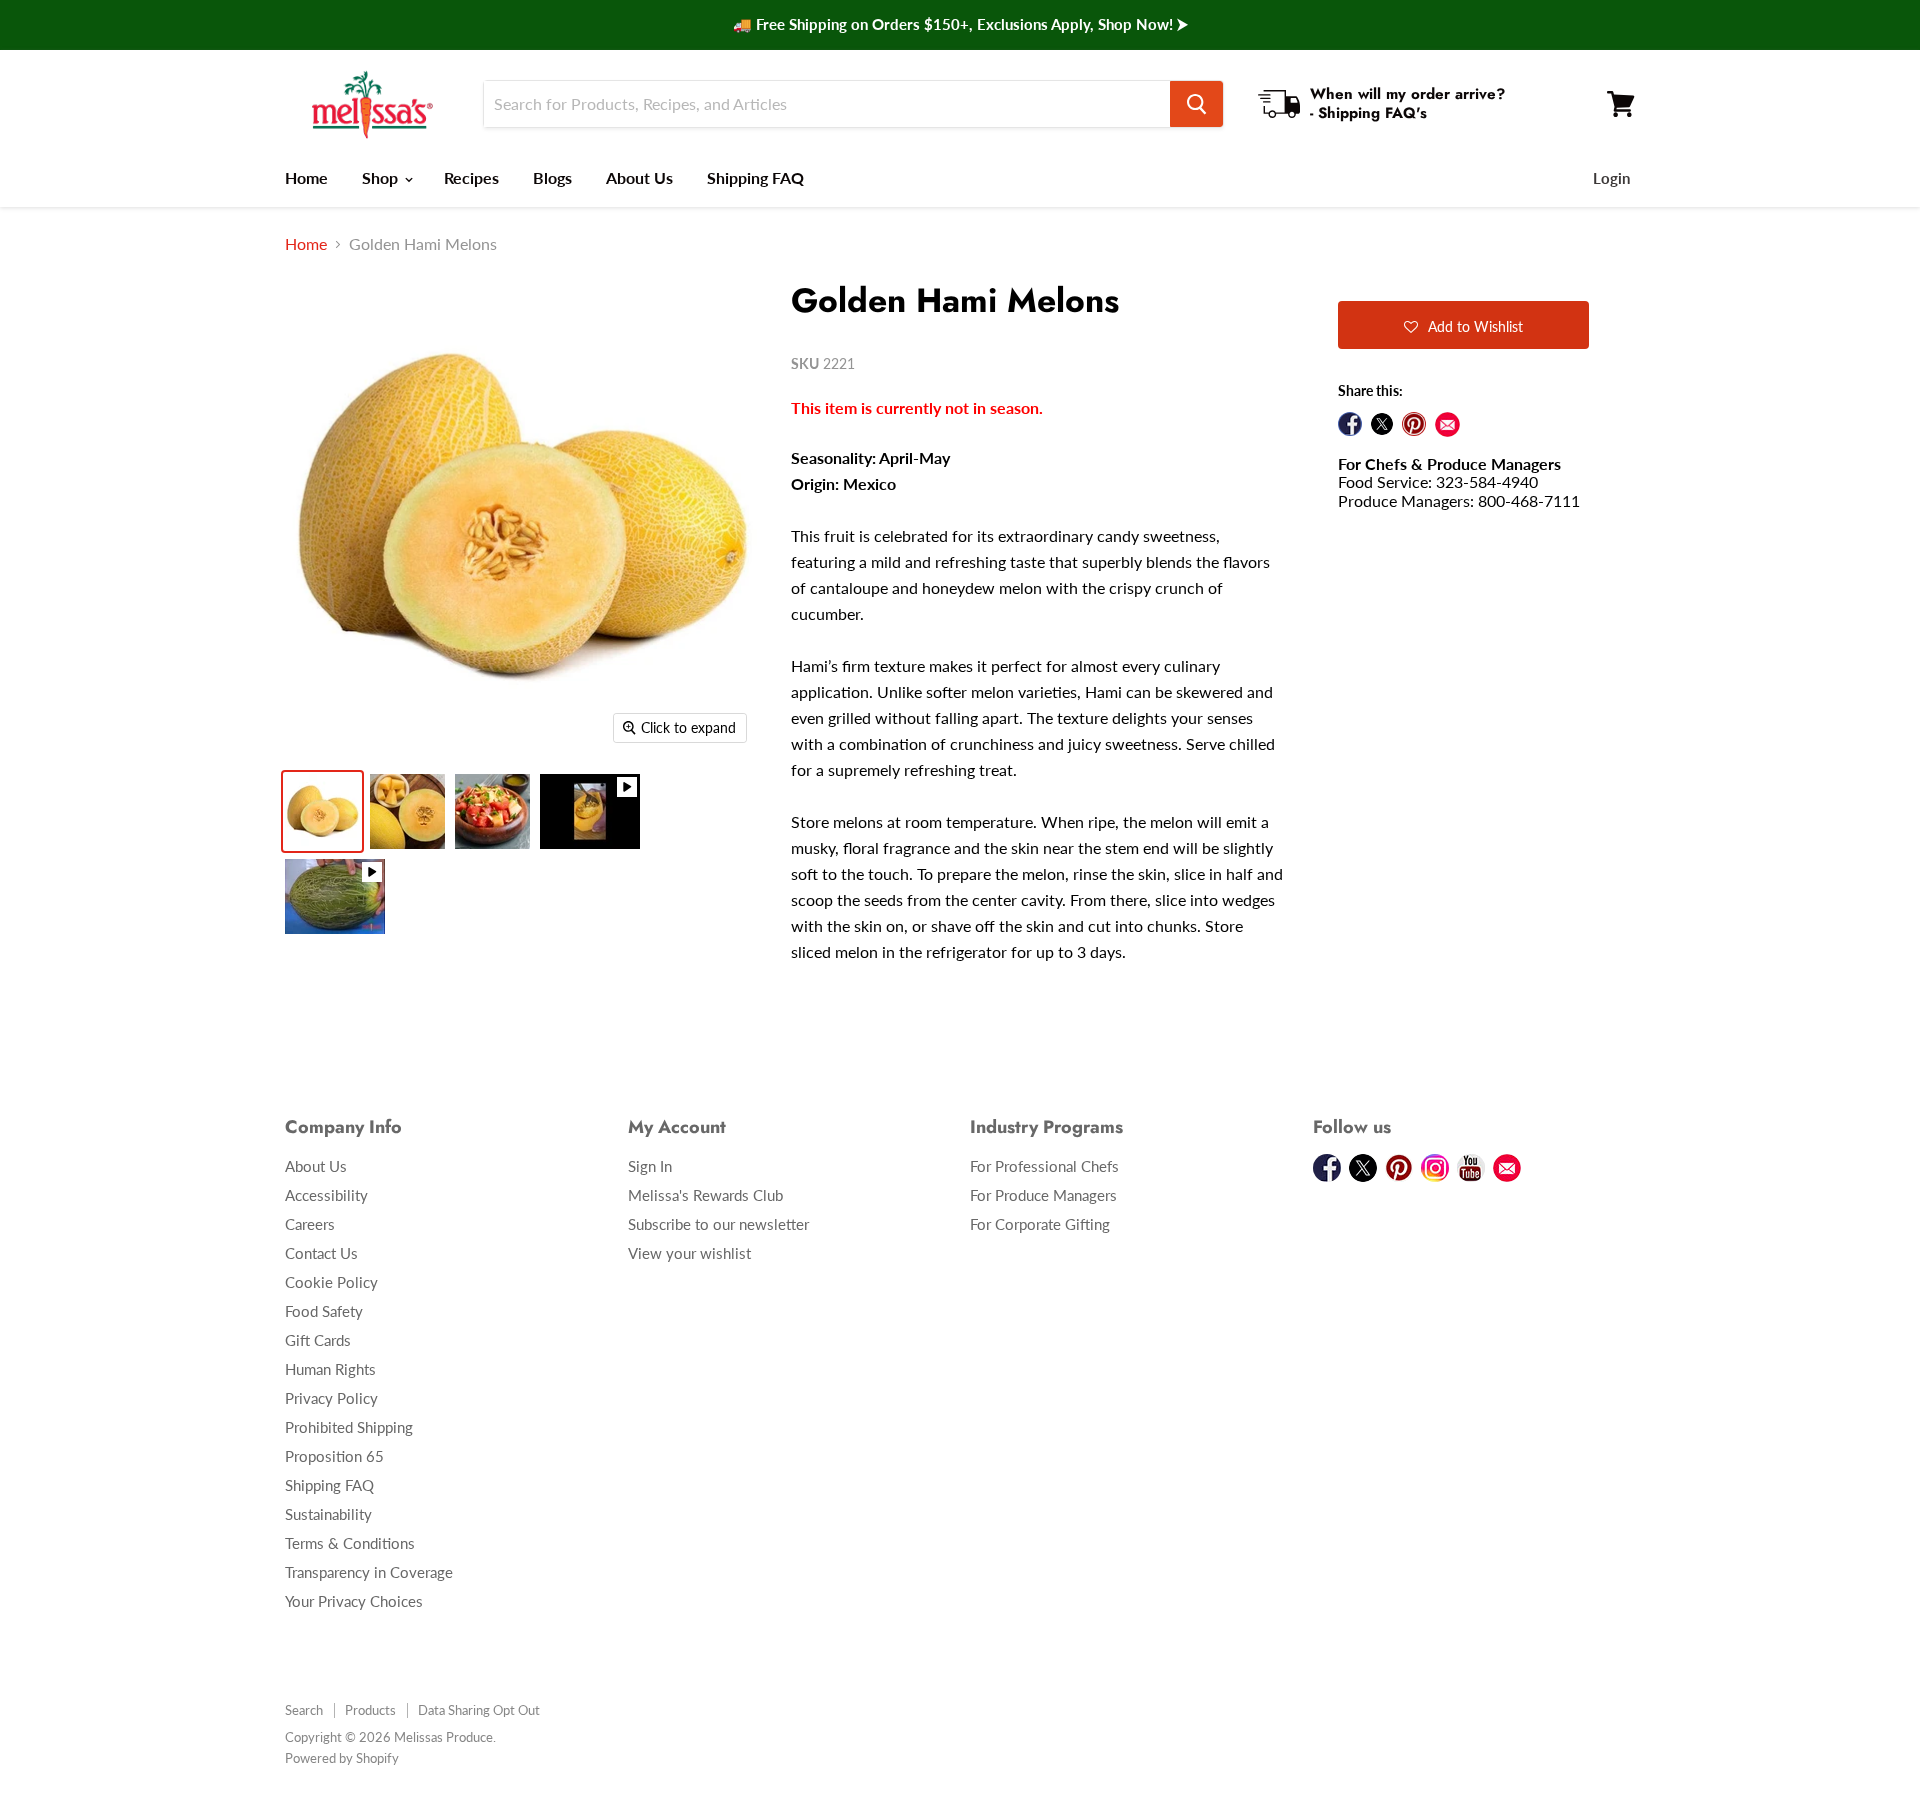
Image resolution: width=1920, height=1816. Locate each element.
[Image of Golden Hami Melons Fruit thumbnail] (322, 811)
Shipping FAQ (755, 177)
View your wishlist (689, 1253)
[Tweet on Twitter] (1382, 424)
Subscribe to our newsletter (718, 1224)
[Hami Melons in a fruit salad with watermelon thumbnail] (492, 811)
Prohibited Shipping (349, 1427)
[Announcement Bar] (960, 25)
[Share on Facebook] (1350, 424)
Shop (382, 177)
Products (370, 1710)
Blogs (552, 177)
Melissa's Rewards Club (705, 1195)
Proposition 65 (334, 1456)
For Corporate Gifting (1040, 1224)
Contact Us (321, 1253)
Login (1611, 178)
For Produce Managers (1043, 1195)
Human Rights (330, 1369)
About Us (639, 177)
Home (306, 177)
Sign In (650, 1166)
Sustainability (328, 1514)
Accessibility (326, 1195)
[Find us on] (1447, 424)
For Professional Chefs (1044, 1166)
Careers (310, 1224)
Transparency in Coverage (369, 1572)
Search (304, 1710)
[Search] (1196, 104)
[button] (1463, 325)
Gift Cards (318, 1340)
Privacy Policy (331, 1398)
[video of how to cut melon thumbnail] (590, 811)
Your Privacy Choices (354, 1601)
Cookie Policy (331, 1282)
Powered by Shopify (342, 1758)
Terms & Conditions (350, 1543)
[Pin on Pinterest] (1414, 424)
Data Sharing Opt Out (479, 1710)
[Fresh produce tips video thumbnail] (335, 896)
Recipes (471, 177)
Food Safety (324, 1311)
